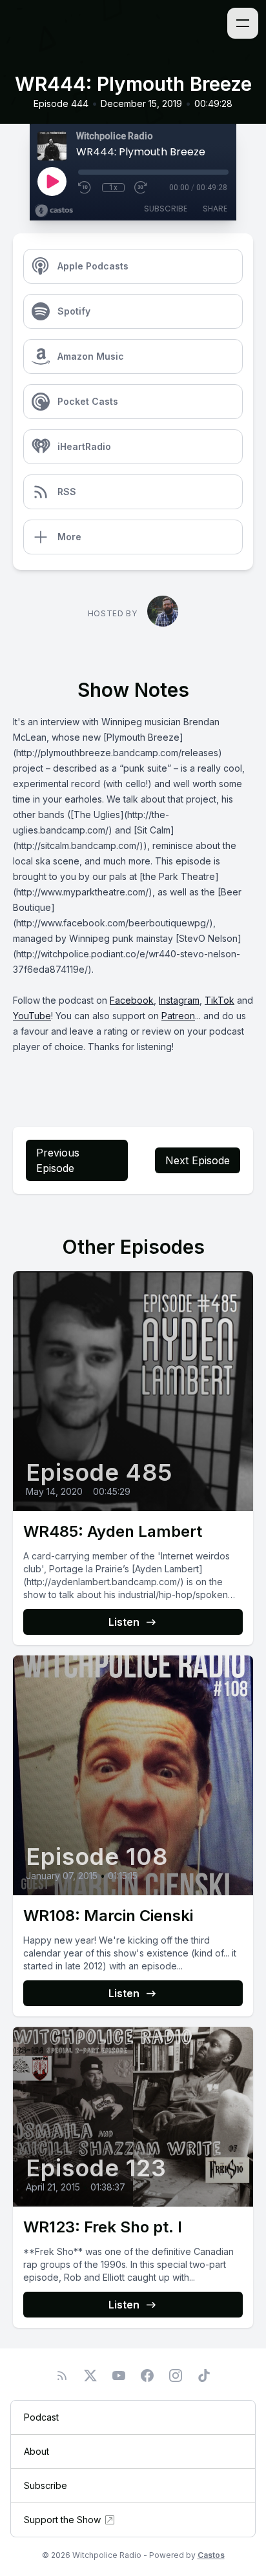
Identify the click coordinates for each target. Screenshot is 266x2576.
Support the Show (62, 2520)
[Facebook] (147, 2376)
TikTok (220, 1000)
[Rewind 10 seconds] (85, 188)
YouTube (32, 1016)
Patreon (178, 1016)
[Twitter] (90, 2376)
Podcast (41, 2417)
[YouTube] (119, 2376)
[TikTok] (204, 2376)
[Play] (52, 181)
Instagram (179, 1000)
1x (113, 188)
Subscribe (166, 209)
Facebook (132, 1000)
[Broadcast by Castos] (54, 211)
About (36, 2451)
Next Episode (198, 1160)
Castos (211, 2555)
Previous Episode (58, 1160)
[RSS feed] (62, 2376)
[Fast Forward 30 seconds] (141, 188)
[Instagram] (176, 2376)
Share (215, 209)
